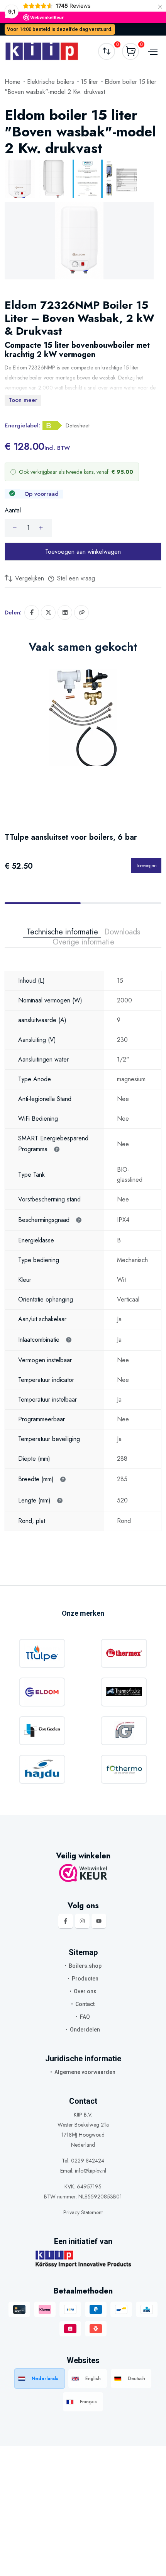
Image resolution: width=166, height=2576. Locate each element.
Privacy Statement (83, 2212)
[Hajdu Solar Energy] (42, 1769)
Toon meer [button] (23, 400)
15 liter (89, 82)
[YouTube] (99, 1921)
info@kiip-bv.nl (91, 2171)
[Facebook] (66, 1921)
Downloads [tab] (122, 932)
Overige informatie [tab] (83, 942)
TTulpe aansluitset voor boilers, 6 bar (71, 837)
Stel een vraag (75, 578)
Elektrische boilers (51, 82)
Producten (85, 1979)
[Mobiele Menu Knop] (152, 51)
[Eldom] (42, 1692)
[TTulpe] (42, 1653)
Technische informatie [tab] (62, 932)
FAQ (85, 2017)
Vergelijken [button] (29, 578)
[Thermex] (124, 1653)
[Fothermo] (124, 1769)
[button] (81, 613)
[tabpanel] (83, 1239)
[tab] (20, 179)
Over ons (85, 1991)
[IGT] (124, 1731)
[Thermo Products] (124, 1692)
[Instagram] (82, 1921)
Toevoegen (146, 865)
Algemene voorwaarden (85, 2072)
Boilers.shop (85, 1966)
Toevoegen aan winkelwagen (83, 552)
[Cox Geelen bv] (42, 1731)
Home (13, 82)
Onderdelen (85, 2030)
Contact (85, 2004)
